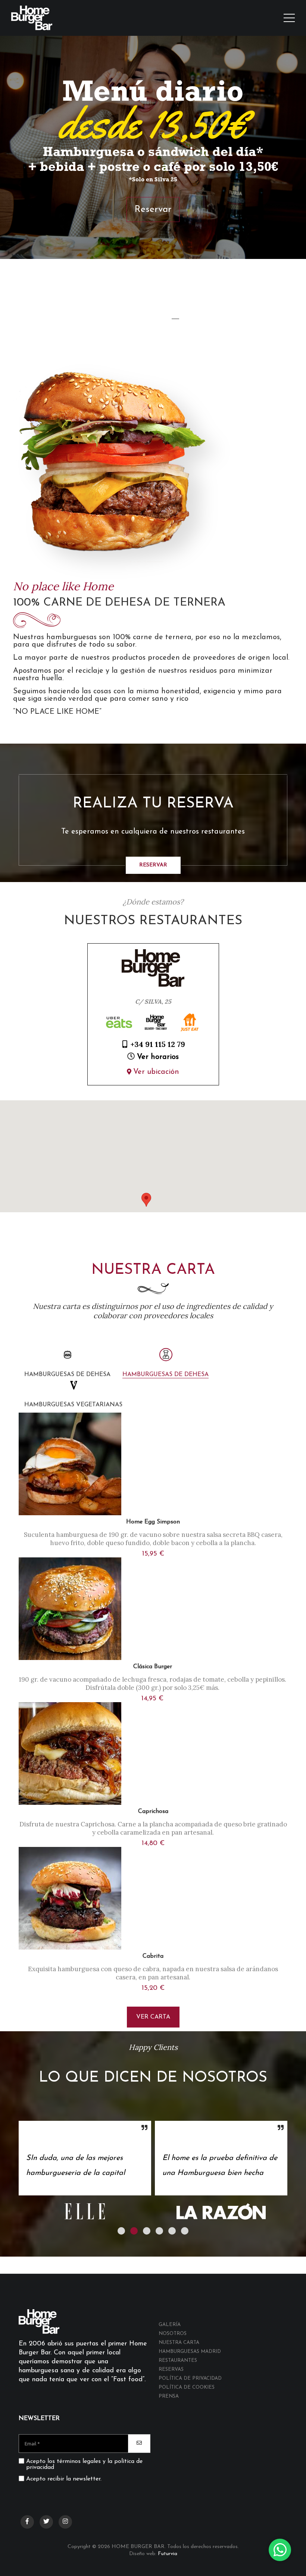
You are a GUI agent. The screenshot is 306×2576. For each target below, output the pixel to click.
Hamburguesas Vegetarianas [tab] (73, 1405)
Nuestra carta (179, 2343)
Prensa (169, 2396)
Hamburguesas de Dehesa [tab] (166, 1375)
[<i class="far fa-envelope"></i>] (139, 2444)
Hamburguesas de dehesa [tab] (67, 1375)
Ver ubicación (156, 1072)
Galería (170, 2325)
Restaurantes (178, 2361)
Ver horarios (158, 1057)
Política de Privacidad (190, 2378)
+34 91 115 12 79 (158, 1044)
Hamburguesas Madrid (190, 2352)
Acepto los (84, 2464)
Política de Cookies (187, 2387)
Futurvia (168, 2554)
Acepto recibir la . (64, 2479)
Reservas (171, 2369)
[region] (153, 1156)
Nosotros (173, 2334)
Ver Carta (153, 2017)
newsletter (87, 2479)
